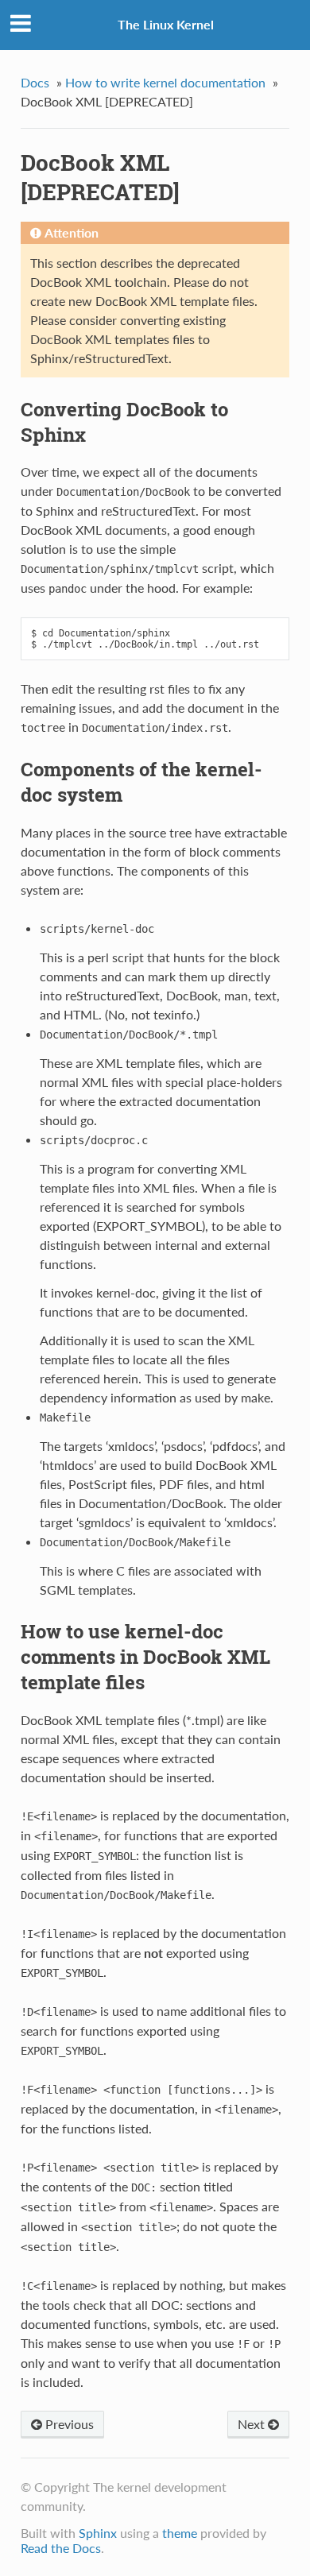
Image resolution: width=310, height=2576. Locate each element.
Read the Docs (61, 2548)
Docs (35, 82)
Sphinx (98, 2533)
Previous (68, 2424)
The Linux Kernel (166, 24)
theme (180, 2533)
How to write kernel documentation (165, 82)
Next (253, 2424)
